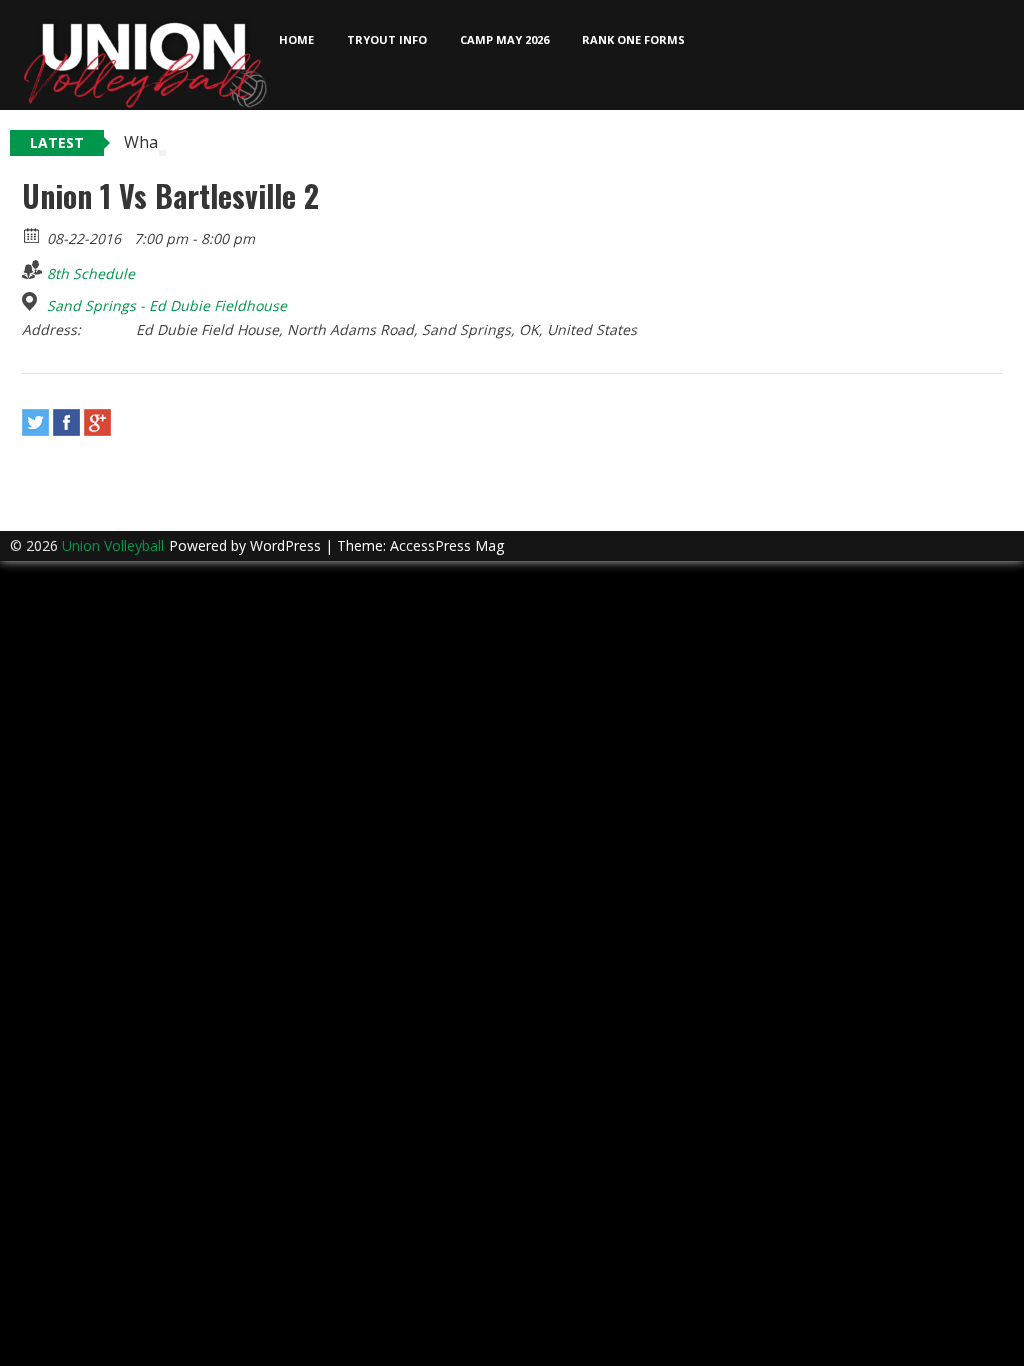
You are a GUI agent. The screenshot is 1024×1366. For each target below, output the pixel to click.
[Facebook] (66, 422)
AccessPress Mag (447, 545)
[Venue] (32, 301)
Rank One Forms (633, 39)
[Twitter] (35, 422)
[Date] (32, 234)
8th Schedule (91, 273)
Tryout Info (387, 39)
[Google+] (97, 422)
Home (296, 39)
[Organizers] (32, 269)
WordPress (287, 545)
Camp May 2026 (504, 39)
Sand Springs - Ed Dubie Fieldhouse (167, 306)
